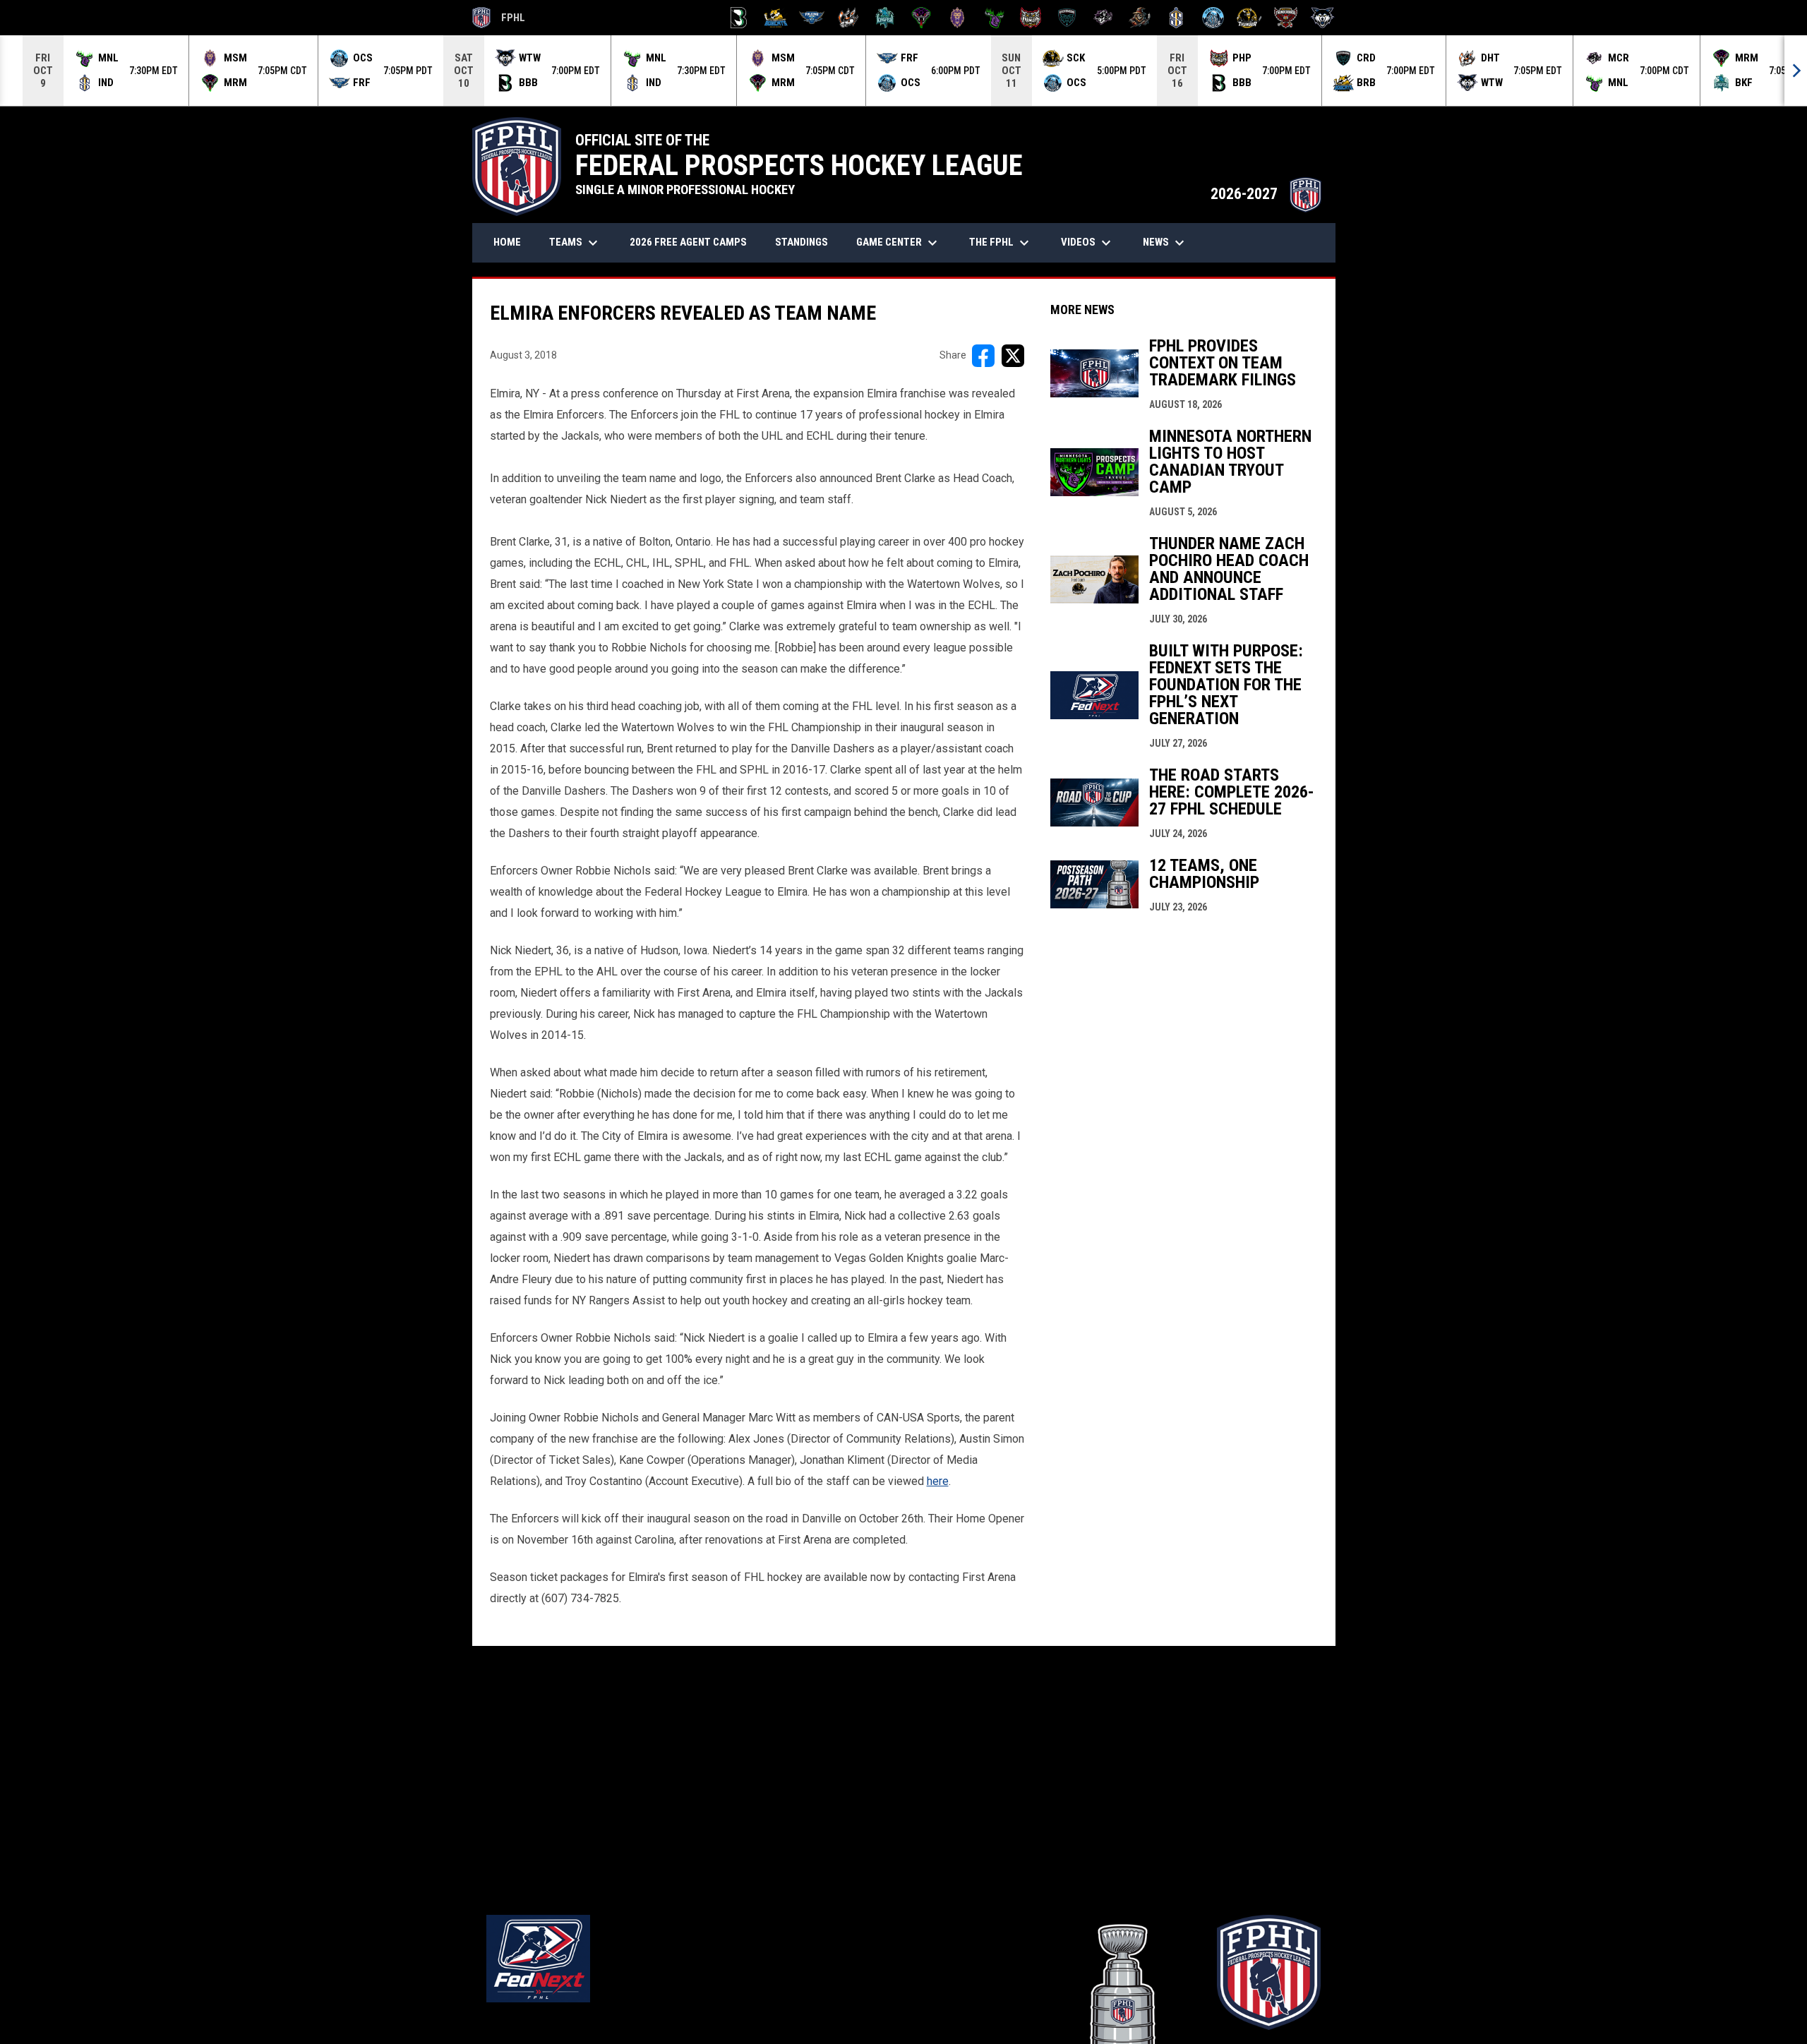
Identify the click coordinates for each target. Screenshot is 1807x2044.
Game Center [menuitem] (899, 243)
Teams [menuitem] (575, 243)
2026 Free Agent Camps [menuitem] (688, 242)
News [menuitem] (1165, 243)
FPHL (499, 20)
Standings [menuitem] (802, 242)
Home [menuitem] (507, 242)
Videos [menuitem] (1088, 243)
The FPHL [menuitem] (1001, 243)
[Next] (1796, 71)
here (938, 1481)
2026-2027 (1266, 194)
